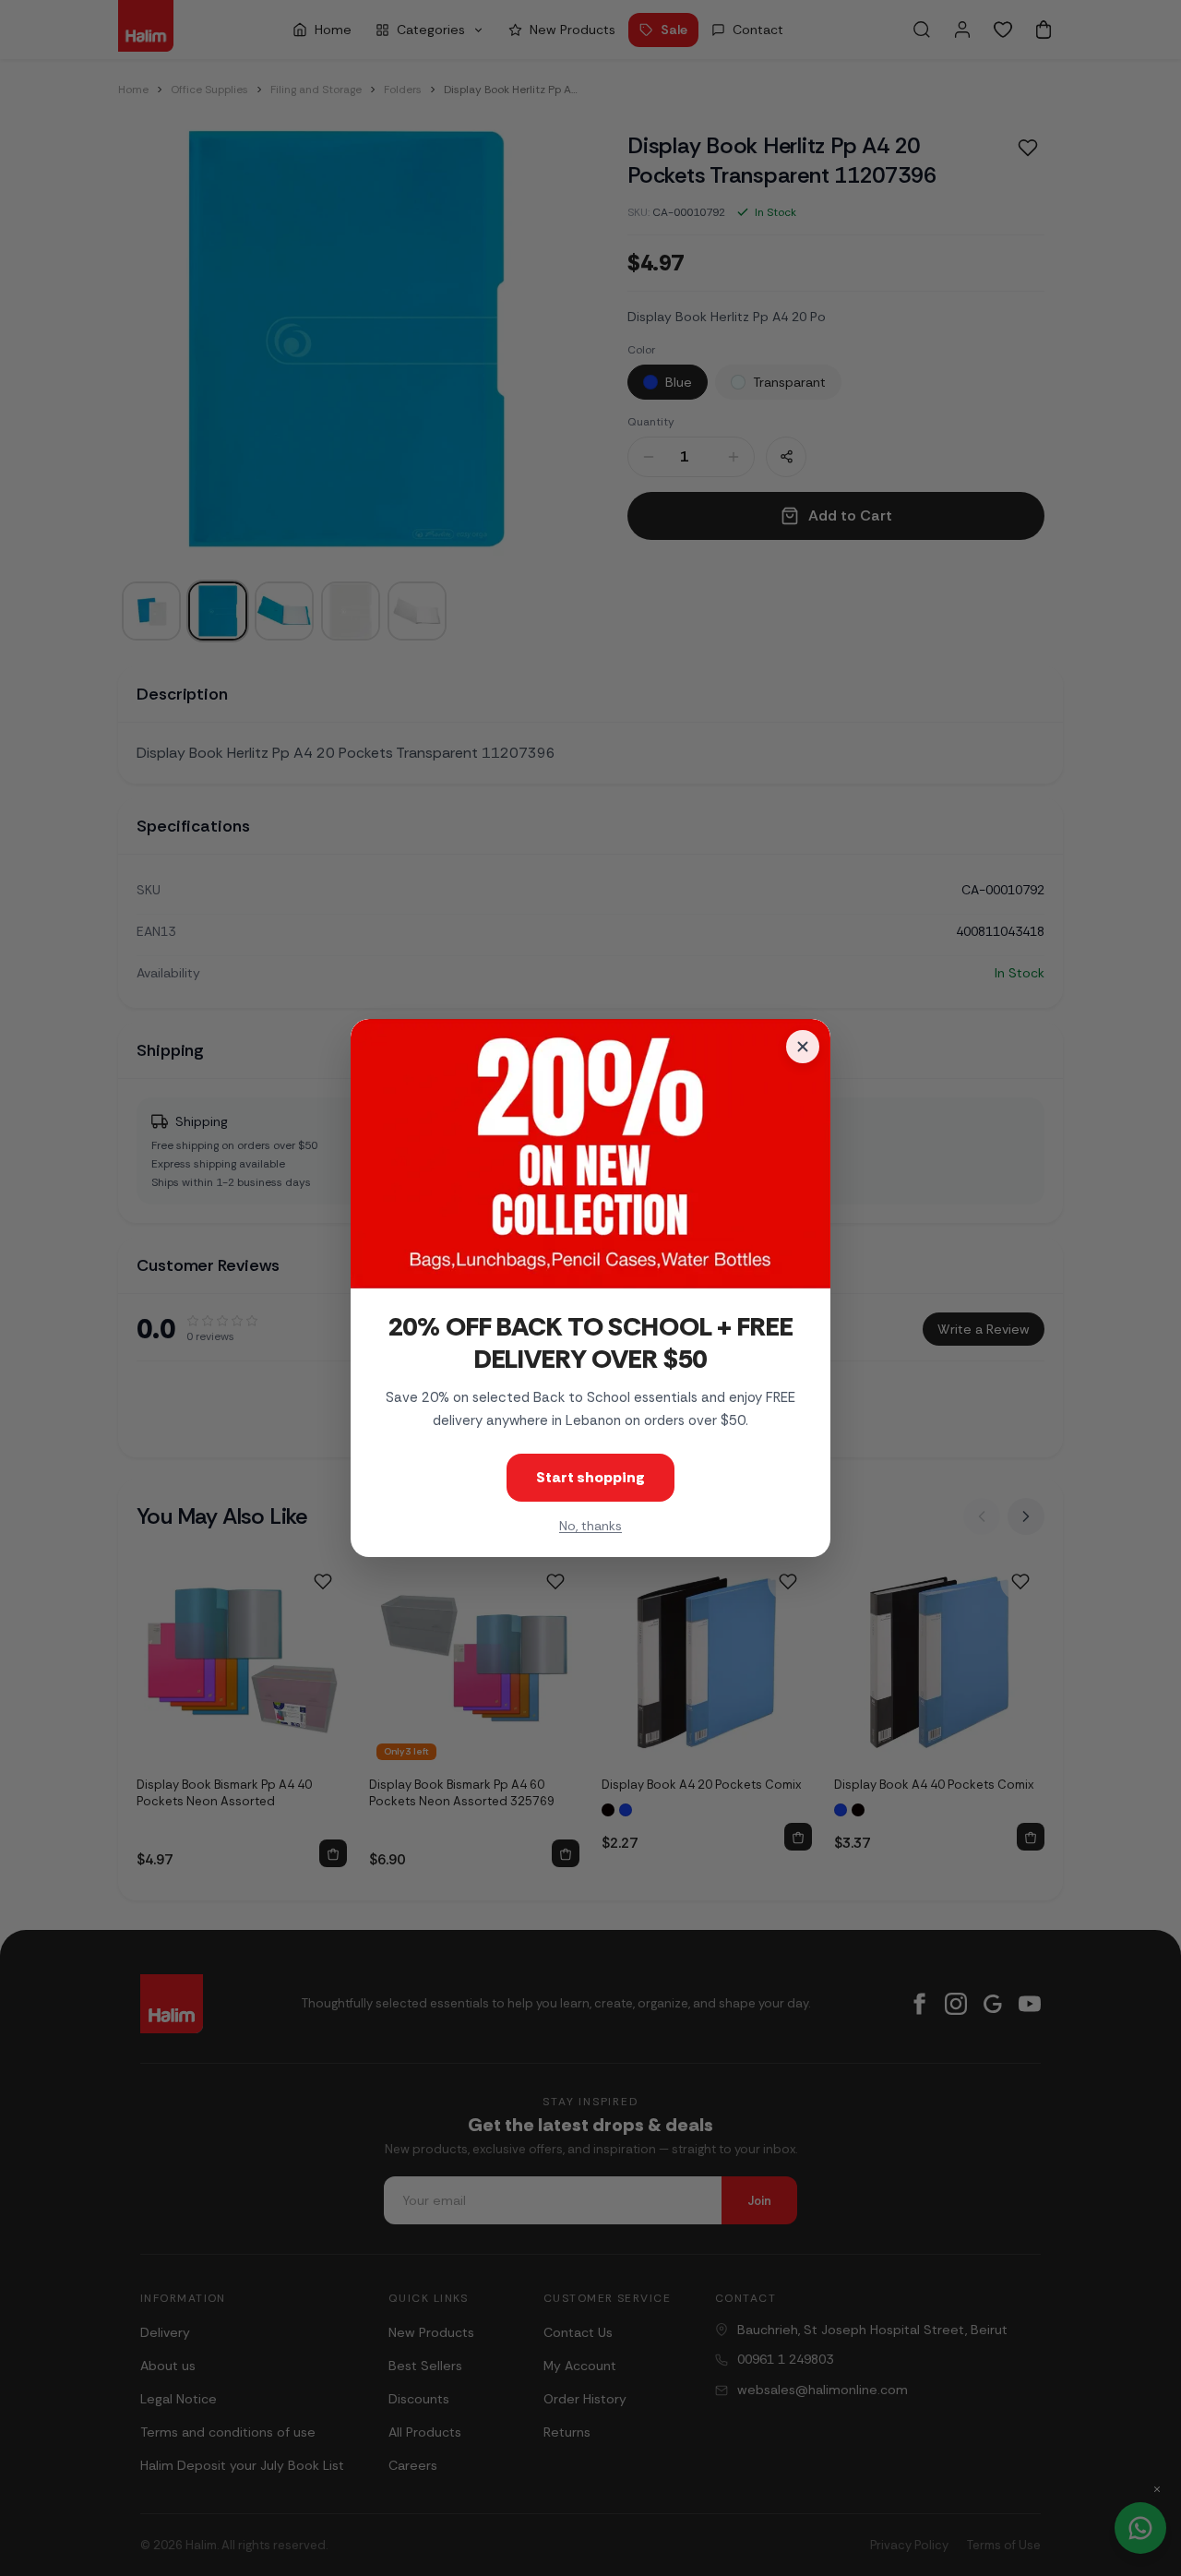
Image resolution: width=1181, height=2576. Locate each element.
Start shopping (590, 1477)
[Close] (803, 1047)
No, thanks (590, 1526)
